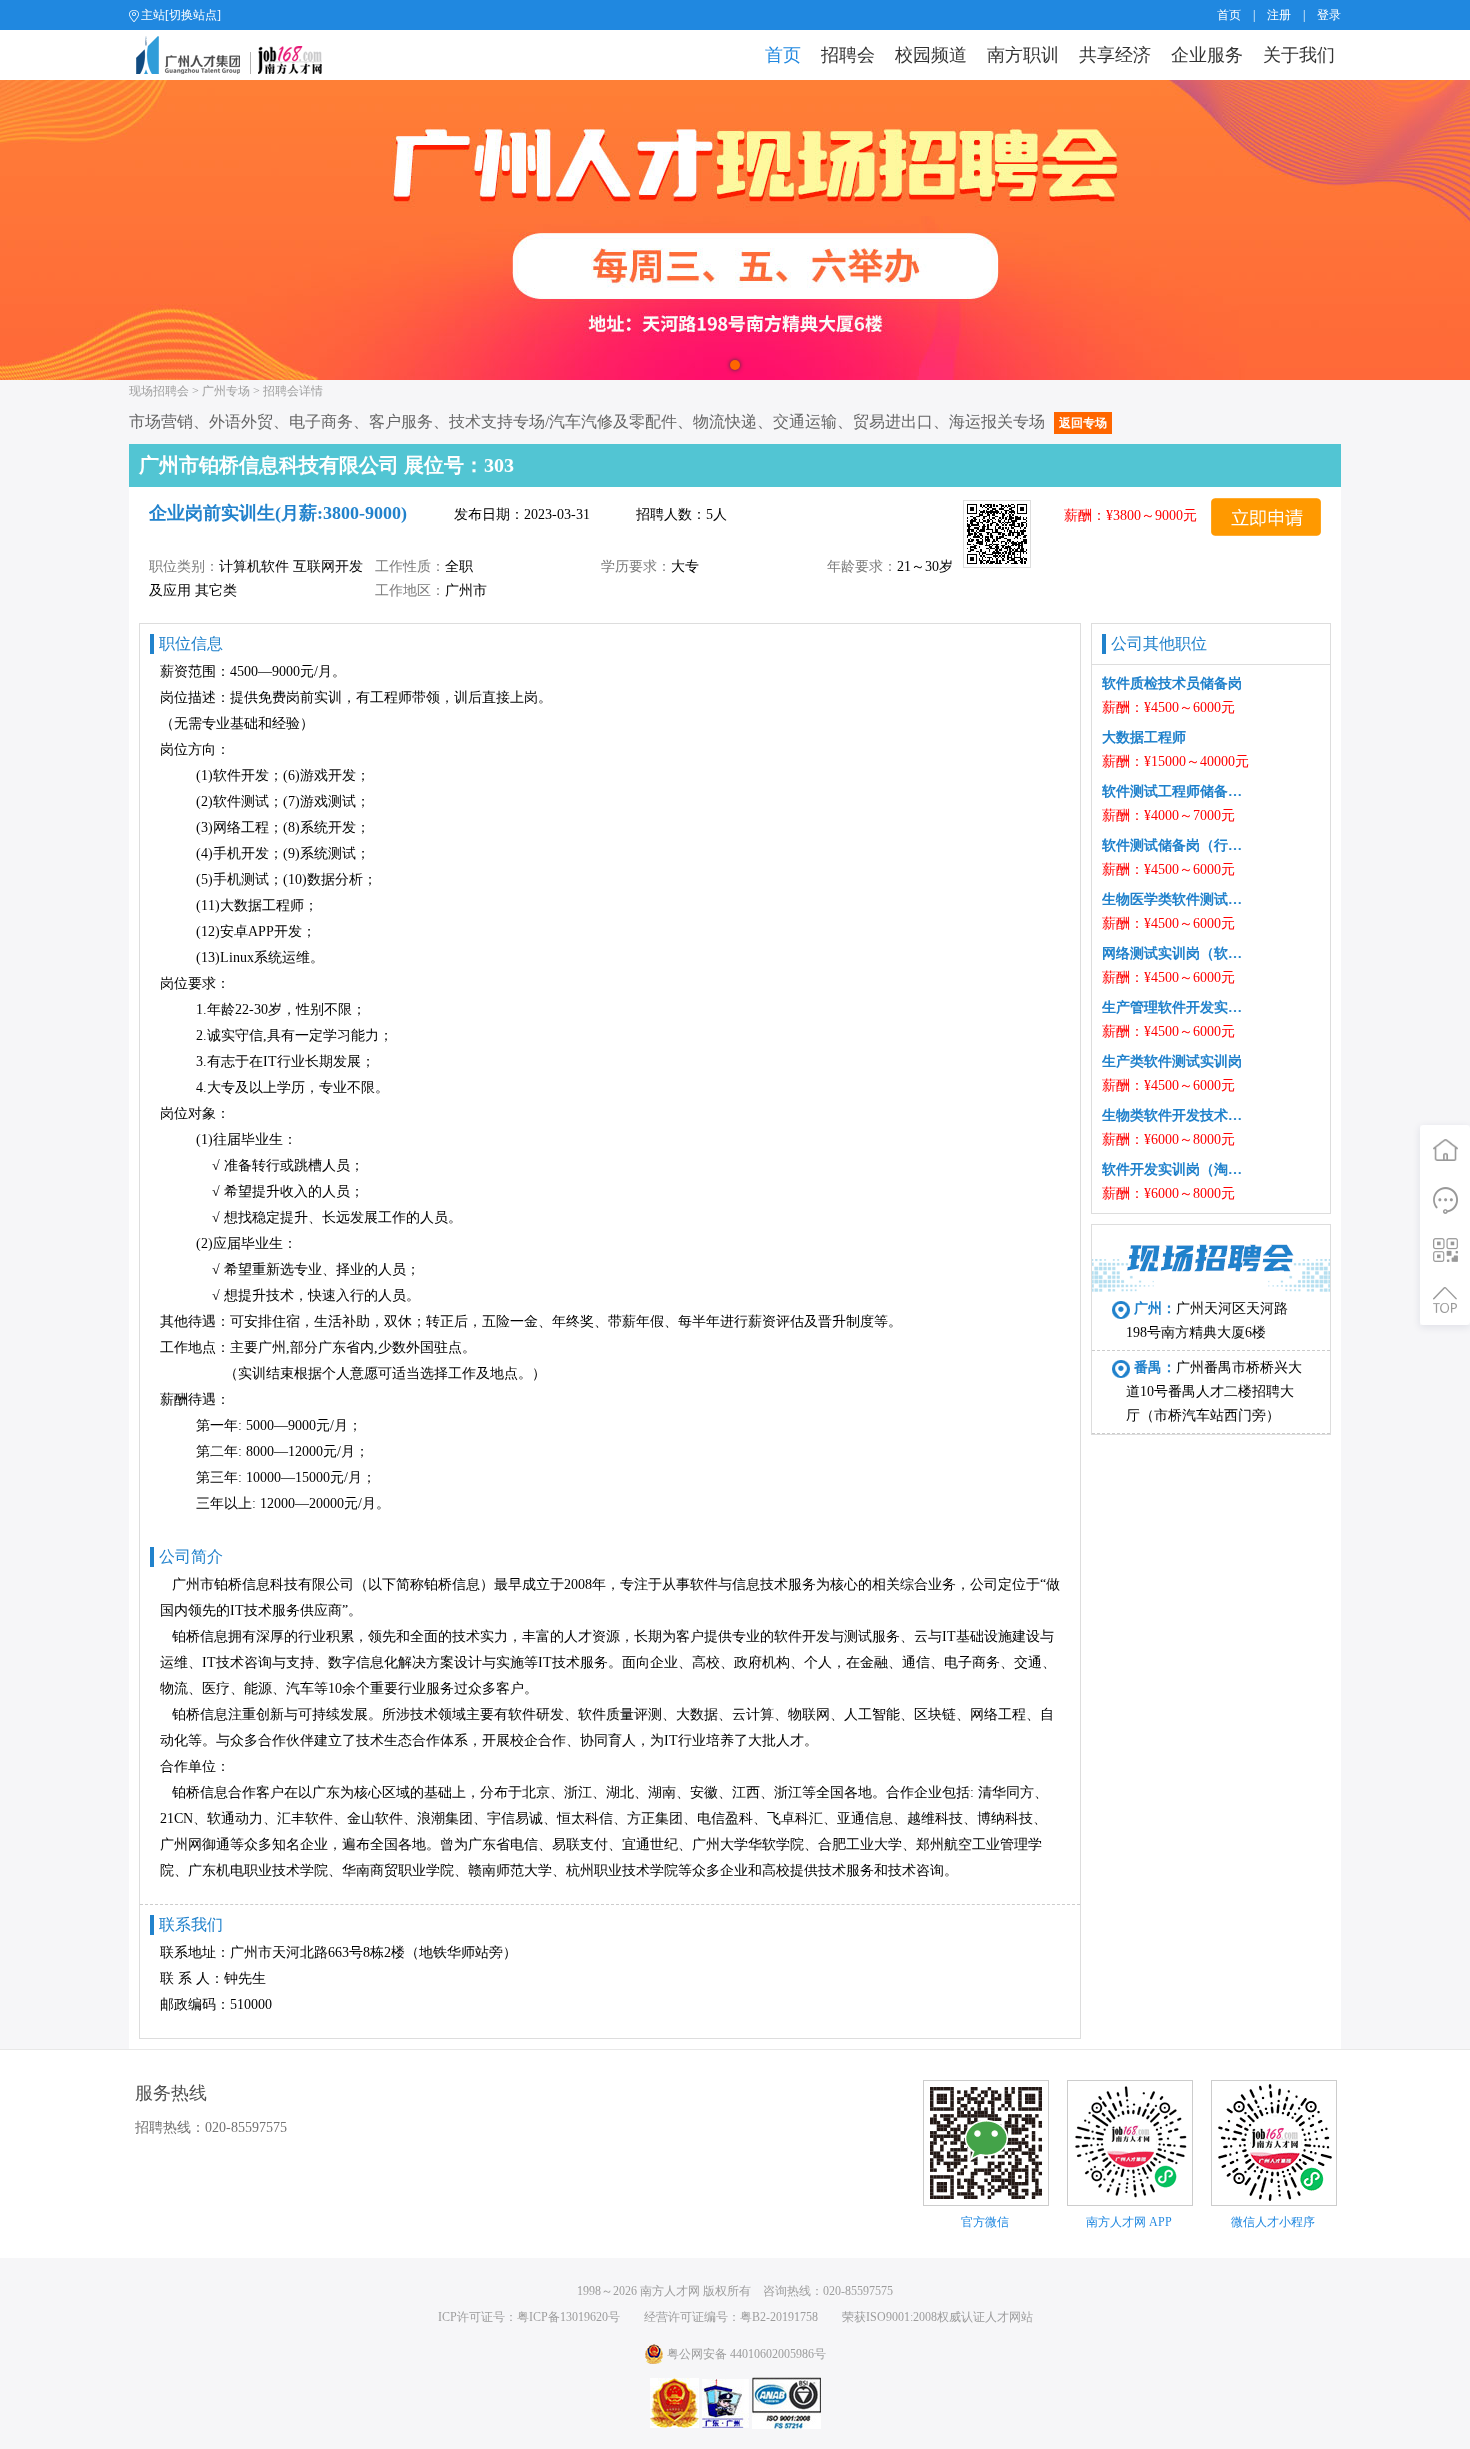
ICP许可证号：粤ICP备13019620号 (529, 2317)
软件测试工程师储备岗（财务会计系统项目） (1176, 791)
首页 (1229, 15)
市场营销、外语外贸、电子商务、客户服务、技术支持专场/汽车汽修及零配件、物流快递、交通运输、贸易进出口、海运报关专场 (618, 421)
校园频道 (931, 55)
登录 (1329, 15)
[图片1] (735, 230)
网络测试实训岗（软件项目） (1176, 953)
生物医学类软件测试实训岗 (1176, 899)
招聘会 (848, 55)
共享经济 (1115, 55)
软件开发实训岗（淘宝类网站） (1176, 1169)
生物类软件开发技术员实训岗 (1176, 1115)
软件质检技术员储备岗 (1172, 683)
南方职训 (1023, 55)
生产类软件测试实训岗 (1172, 1061)
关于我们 (1299, 55)
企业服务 (1207, 55)
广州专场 (226, 391)
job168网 (237, 55)
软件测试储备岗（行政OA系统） (1176, 845)
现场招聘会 (159, 391)
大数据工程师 (1144, 737)
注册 (1279, 15)
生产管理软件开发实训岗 (1176, 1007)
